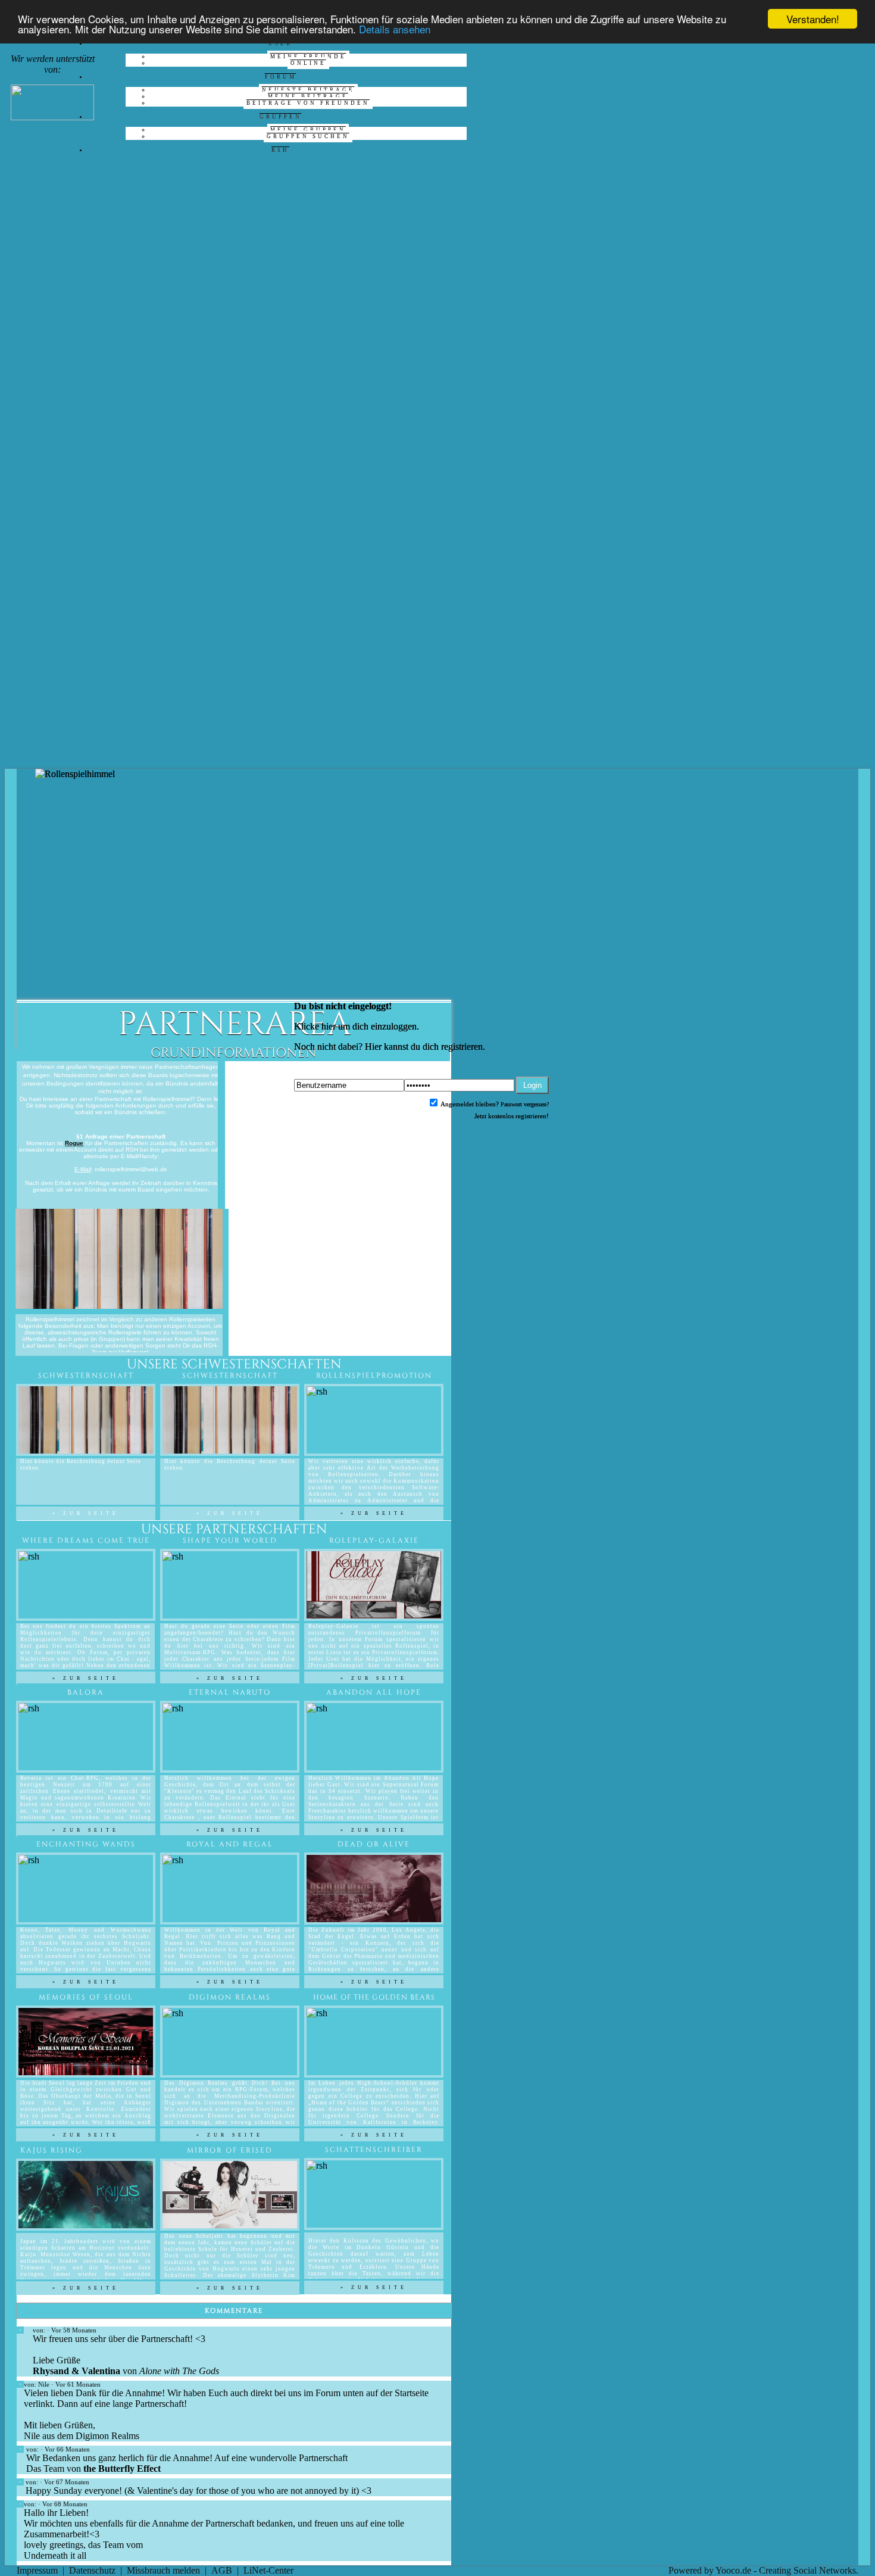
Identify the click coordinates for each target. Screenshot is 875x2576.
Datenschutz (92, 2570)
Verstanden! (813, 19)
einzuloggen (394, 1026)
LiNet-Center (268, 2570)
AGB (222, 2570)
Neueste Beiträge (308, 90)
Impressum (37, 2570)
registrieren (462, 1047)
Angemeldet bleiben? (469, 1104)
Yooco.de (733, 2570)
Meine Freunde (308, 57)
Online (308, 63)
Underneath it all (55, 2555)
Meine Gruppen (308, 130)
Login (532, 1085)
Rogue (74, 1143)
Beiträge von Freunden (308, 103)
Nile (44, 2384)
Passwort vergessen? (525, 1104)
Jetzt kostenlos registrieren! (512, 1116)
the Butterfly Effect (121, 2469)
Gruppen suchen (308, 136)
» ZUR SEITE (374, 1513)
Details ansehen (395, 29)
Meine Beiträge (308, 96)
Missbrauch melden (163, 2570)
